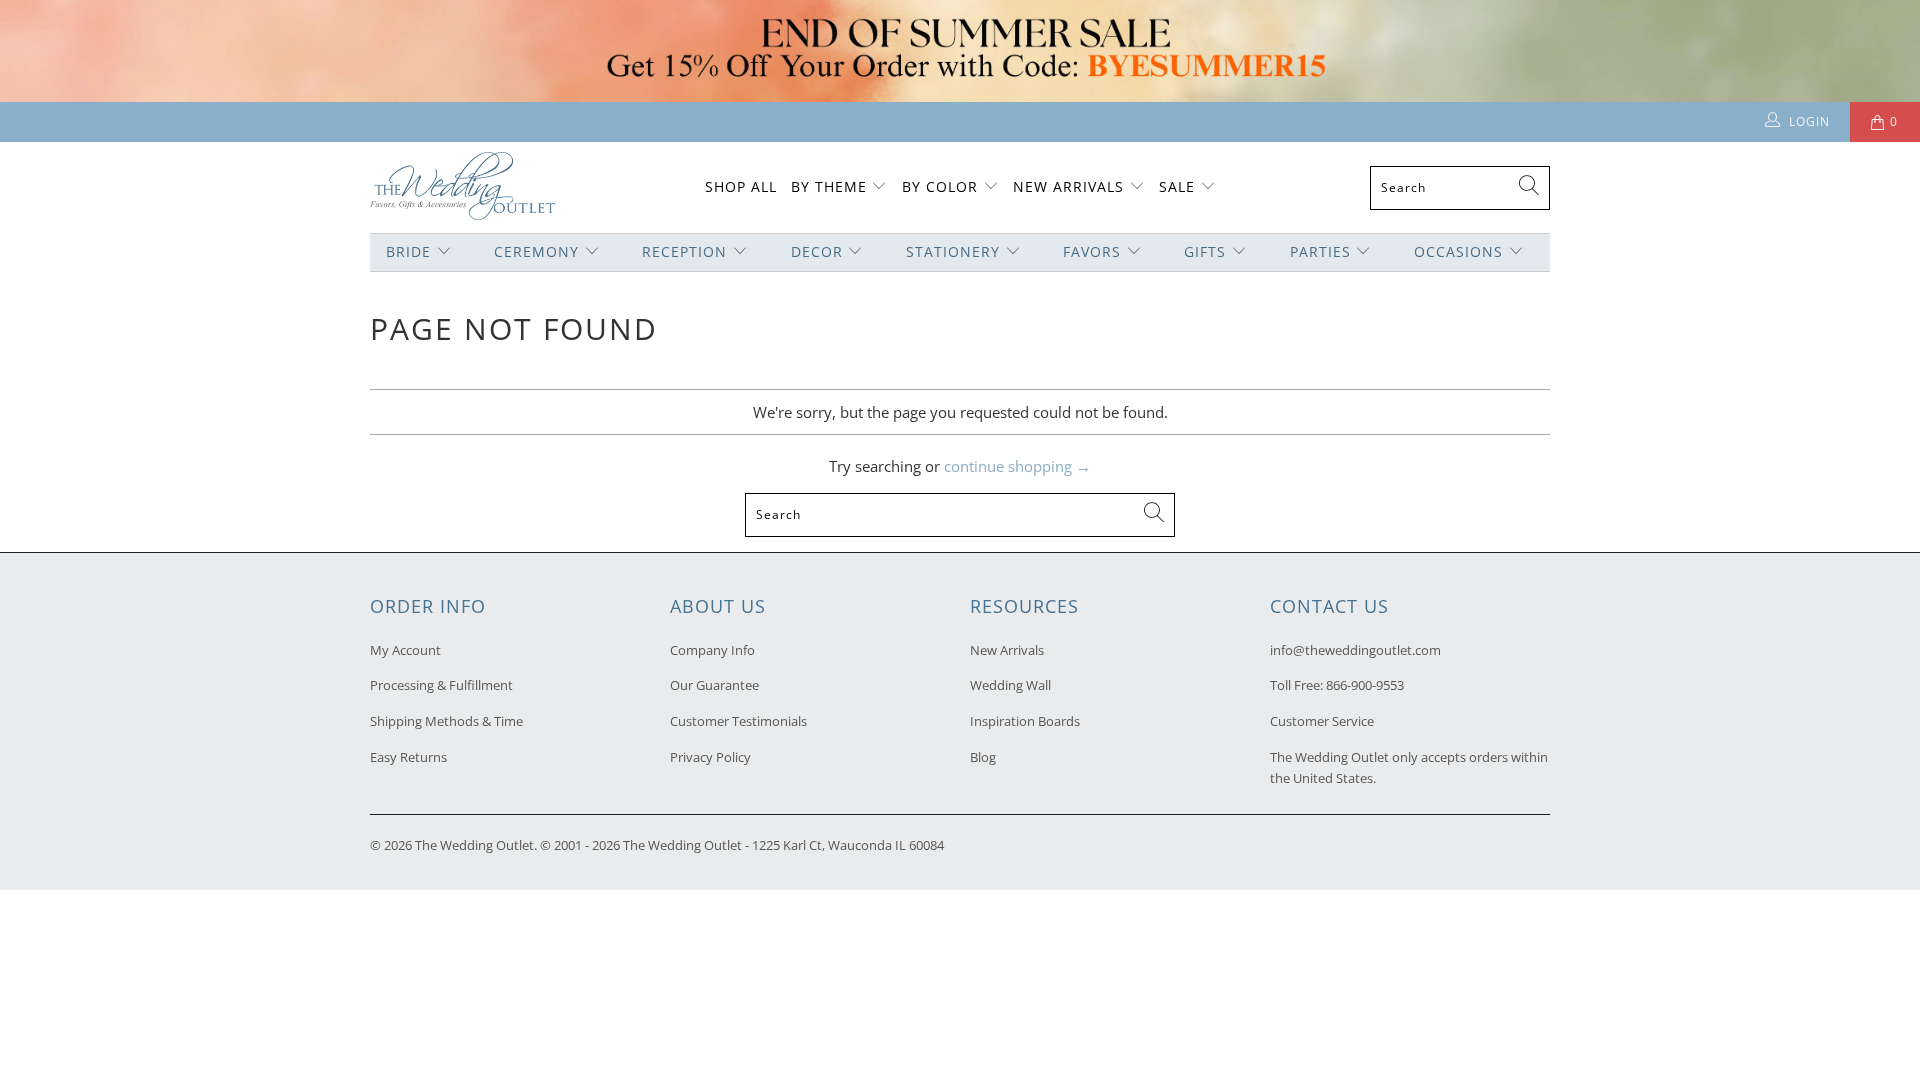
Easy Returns (408, 757)
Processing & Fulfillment (441, 685)
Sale (1177, 186)
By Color (940, 186)
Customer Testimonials (738, 721)
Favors (1092, 251)
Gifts (1205, 251)
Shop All (741, 186)
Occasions (1458, 251)
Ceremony (536, 251)
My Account (405, 650)
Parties (1320, 251)
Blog (983, 757)
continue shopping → (1017, 466)
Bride (408, 251)
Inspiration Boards (1025, 721)
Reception (684, 251)
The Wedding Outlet (474, 845)
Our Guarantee (714, 685)
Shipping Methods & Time (446, 721)
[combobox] (1460, 188)
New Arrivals (1071, 186)
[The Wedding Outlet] (462, 187)
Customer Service (1322, 721)
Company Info (712, 650)
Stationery (953, 251)
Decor (817, 251)
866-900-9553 (1365, 685)
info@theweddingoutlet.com (1355, 650)
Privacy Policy (710, 757)
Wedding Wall (1010, 685)
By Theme (829, 186)
